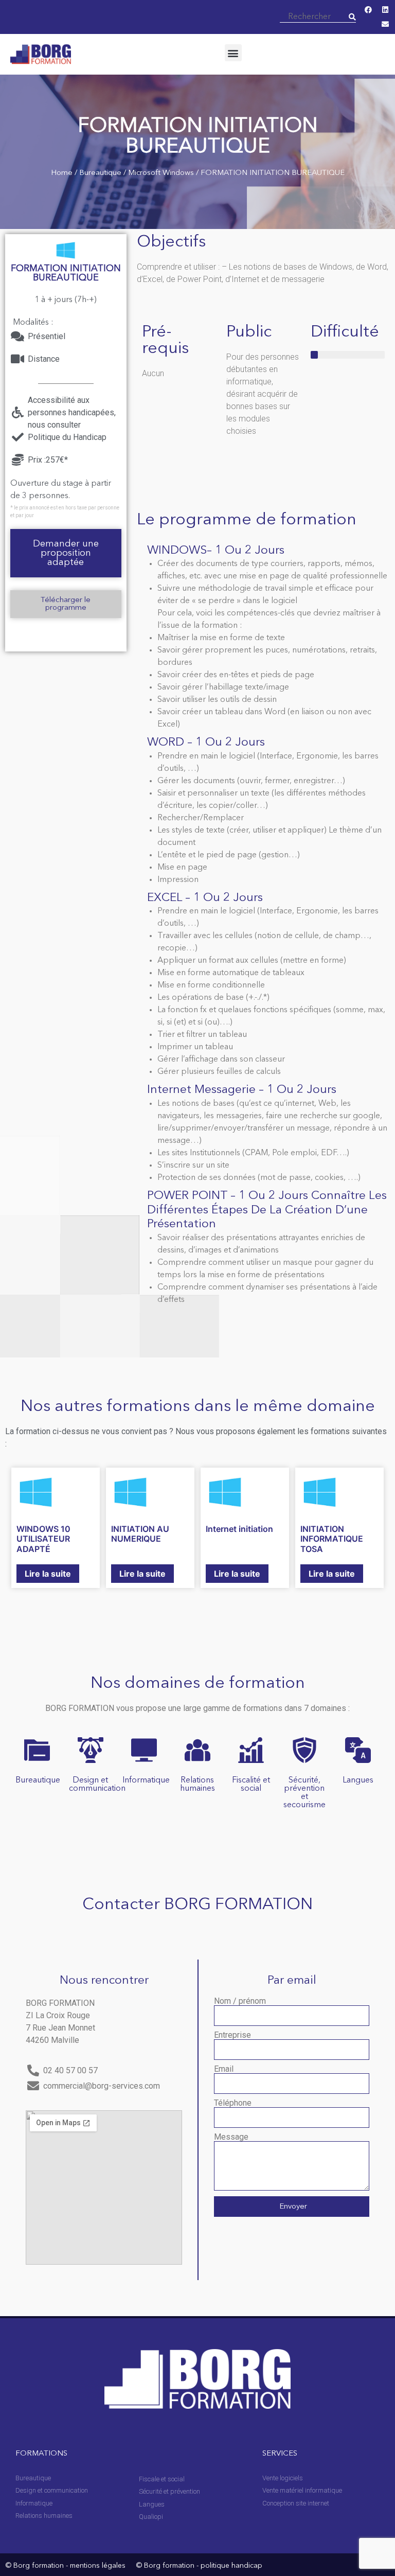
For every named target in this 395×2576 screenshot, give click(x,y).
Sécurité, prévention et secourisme (304, 1793)
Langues (358, 1780)
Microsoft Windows (161, 173)
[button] (233, 53)
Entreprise (232, 2035)
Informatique (146, 1780)
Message (231, 2137)
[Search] (352, 17)
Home (62, 173)
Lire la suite (48, 1574)
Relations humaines (197, 1785)
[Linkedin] (385, 10)
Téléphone (233, 2103)
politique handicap (231, 2566)
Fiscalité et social (251, 1785)
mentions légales (98, 2566)
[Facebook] (368, 10)
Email (224, 2069)
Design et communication (97, 1785)
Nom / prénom (240, 2001)
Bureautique (100, 173)
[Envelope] (385, 24)
